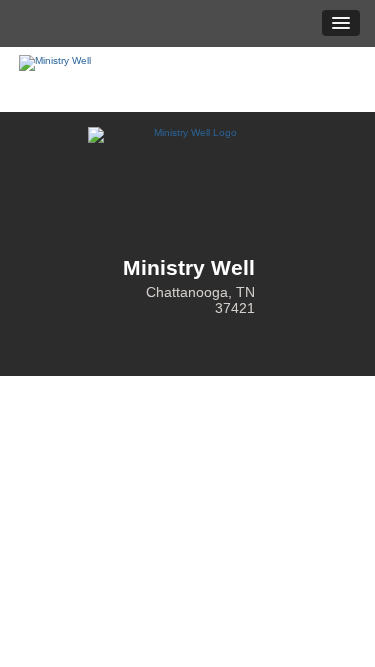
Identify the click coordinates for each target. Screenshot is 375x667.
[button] (341, 23)
